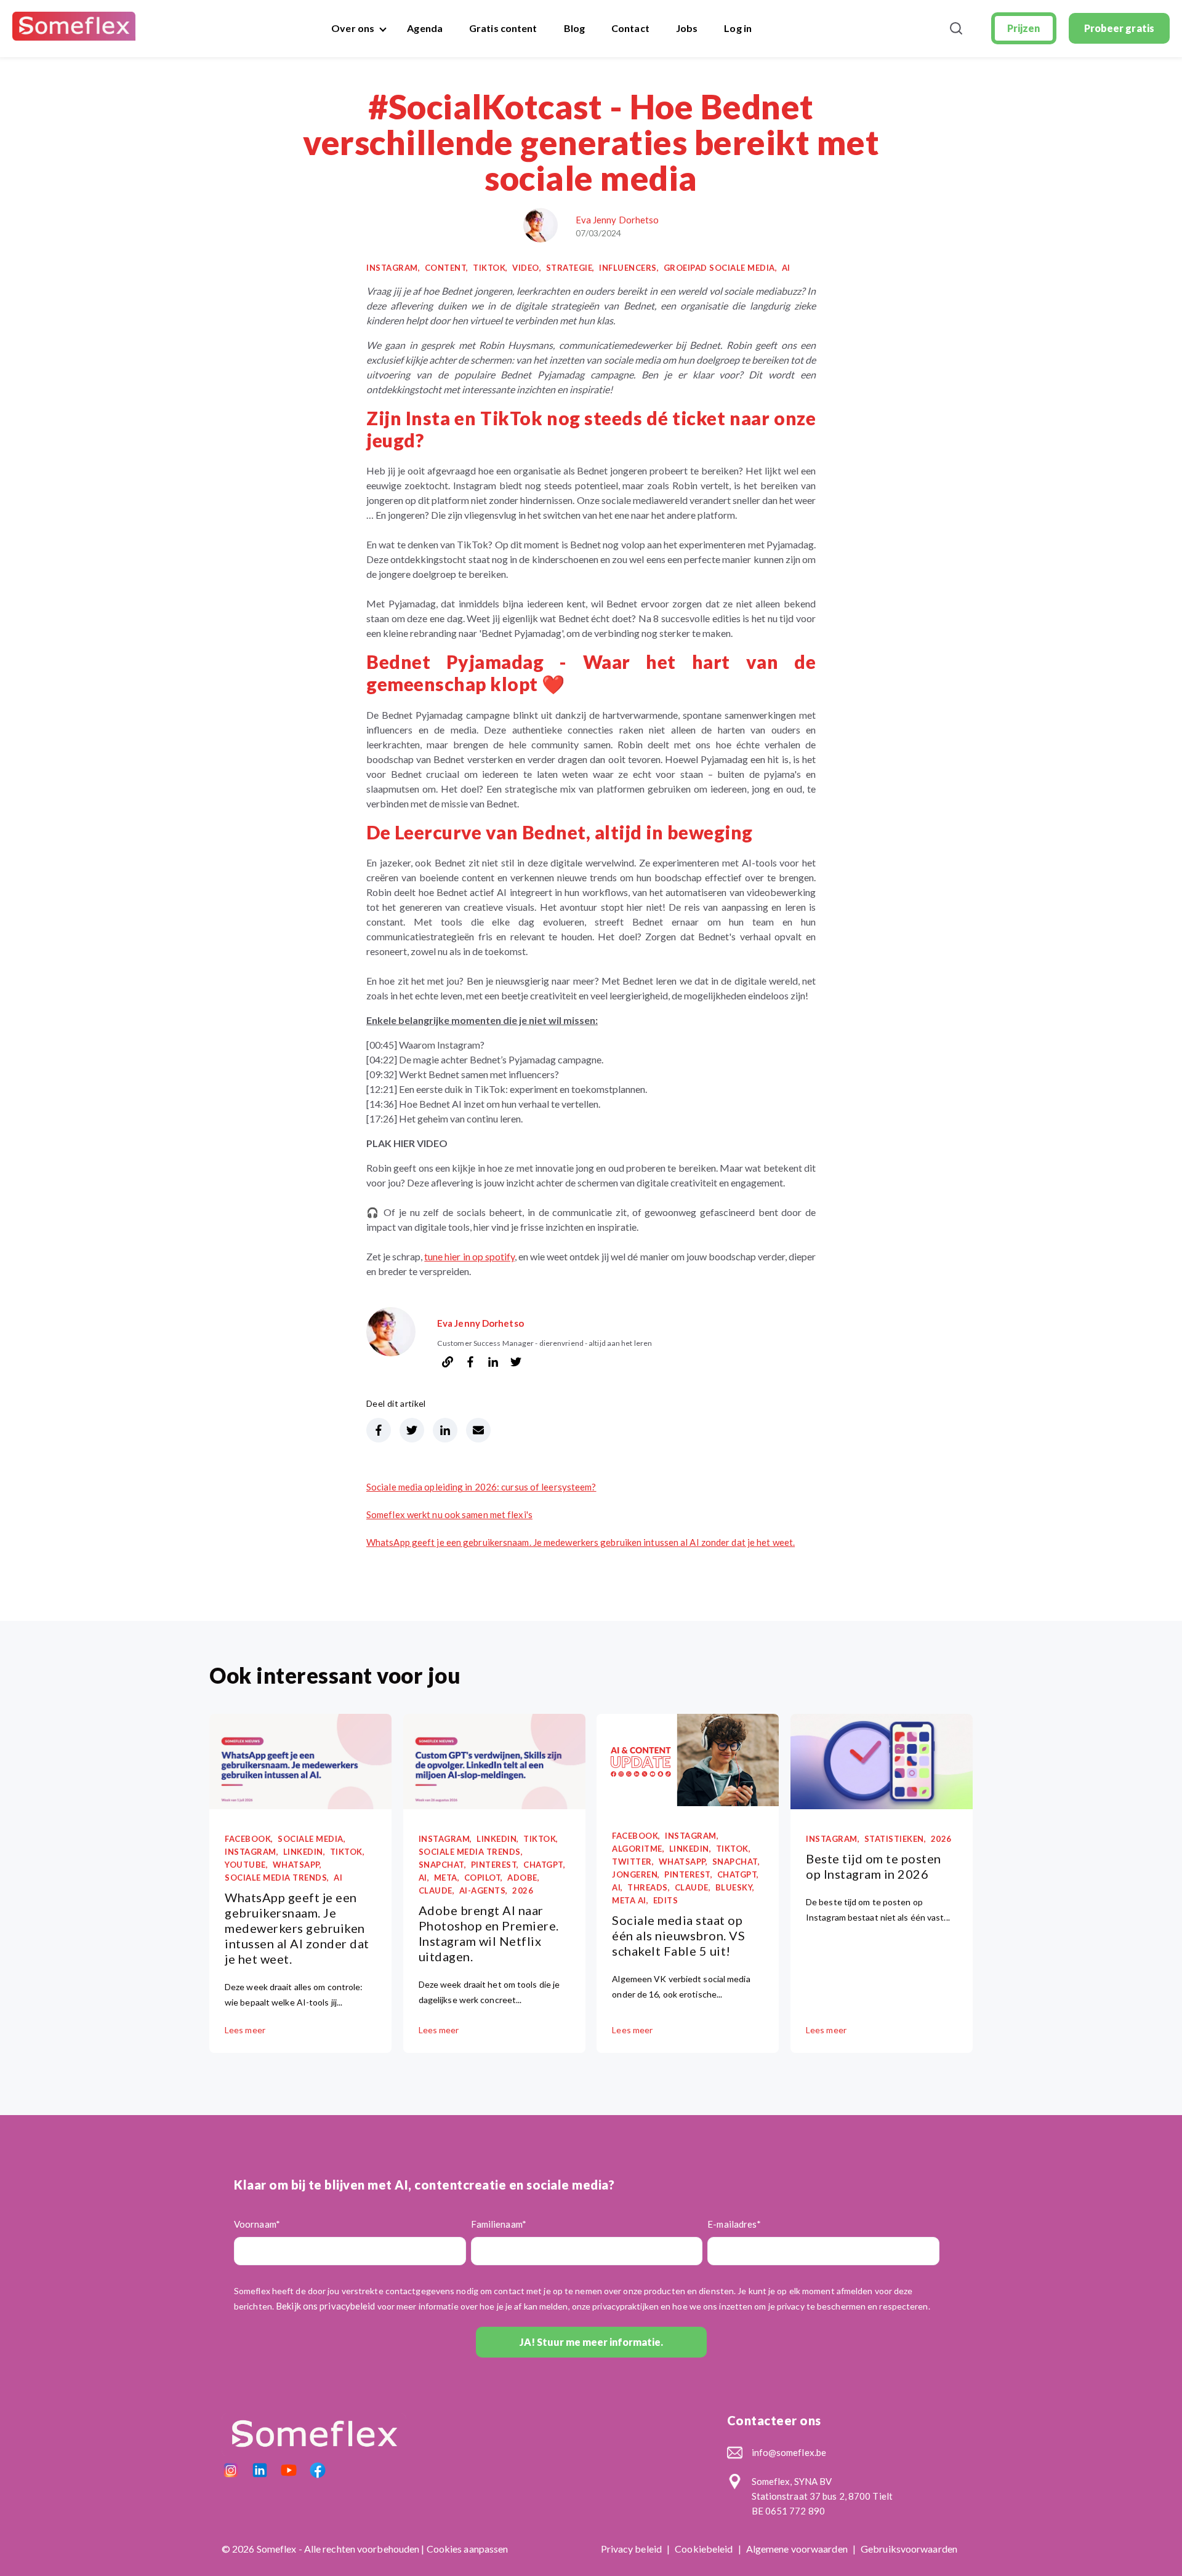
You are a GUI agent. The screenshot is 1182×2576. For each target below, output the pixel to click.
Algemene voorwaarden (798, 2549)
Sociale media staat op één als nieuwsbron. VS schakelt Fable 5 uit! (678, 1935)
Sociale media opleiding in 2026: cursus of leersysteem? (481, 1487)
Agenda (425, 28)
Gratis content (503, 28)
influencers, (629, 268)
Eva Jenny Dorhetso (617, 220)
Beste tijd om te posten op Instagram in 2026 (874, 1866)
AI (786, 268)
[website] (448, 1363)
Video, (527, 268)
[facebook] (470, 1363)
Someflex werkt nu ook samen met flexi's (449, 1514)
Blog (574, 28)
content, (447, 268)
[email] (478, 1430)
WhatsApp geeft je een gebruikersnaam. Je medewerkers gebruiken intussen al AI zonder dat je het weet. (581, 1542)
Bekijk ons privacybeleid (325, 2306)
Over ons (353, 28)
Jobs (687, 28)
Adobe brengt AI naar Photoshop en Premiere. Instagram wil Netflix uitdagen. (489, 1933)
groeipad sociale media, (721, 268)
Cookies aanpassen (468, 2549)
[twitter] (516, 1363)
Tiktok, (490, 268)
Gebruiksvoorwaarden (909, 2549)
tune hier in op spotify (469, 1256)
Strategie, (570, 268)
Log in (738, 28)
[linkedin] (493, 1363)
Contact (630, 28)
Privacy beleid (633, 2549)
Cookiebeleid (705, 2549)
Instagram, (393, 268)
